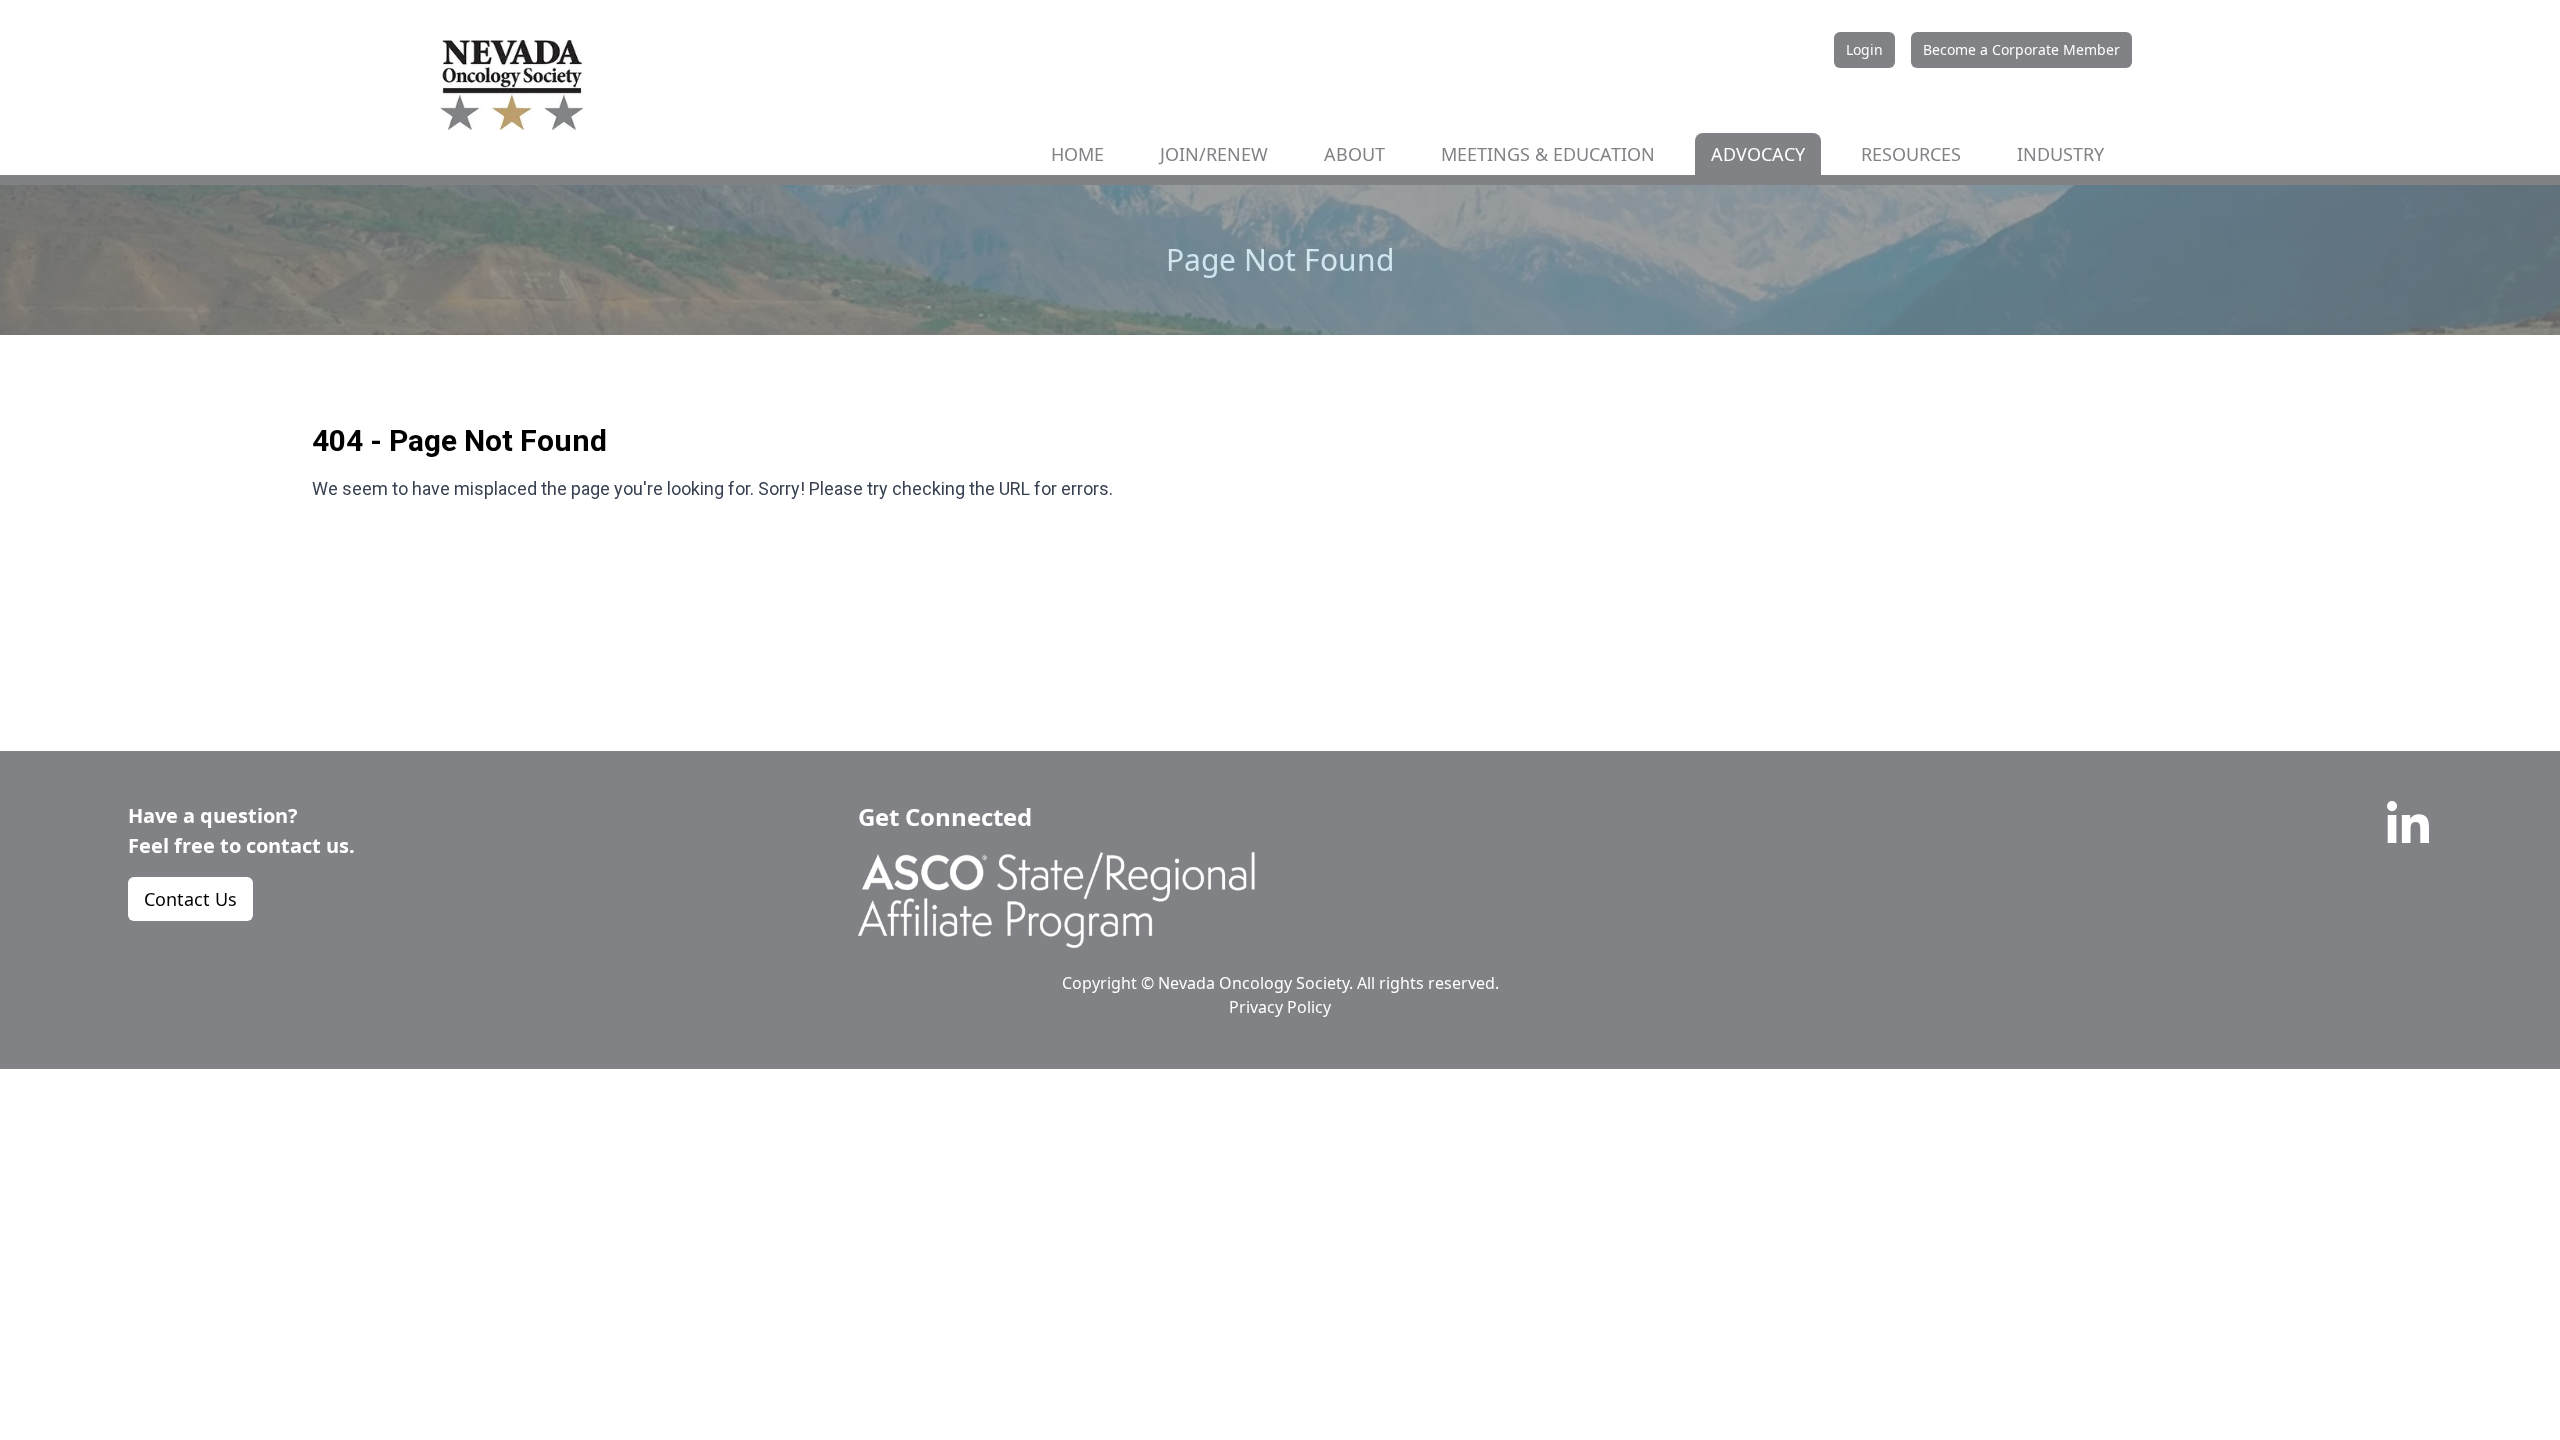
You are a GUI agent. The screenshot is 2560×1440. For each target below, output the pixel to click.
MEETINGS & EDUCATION (1548, 154)
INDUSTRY (2060, 154)
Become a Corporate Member (2021, 49)
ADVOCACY (1758, 154)
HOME (1077, 154)
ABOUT (1354, 154)
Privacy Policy (1280, 1007)
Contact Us (190, 899)
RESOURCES (1911, 154)
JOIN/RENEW (1214, 154)
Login (1864, 49)
